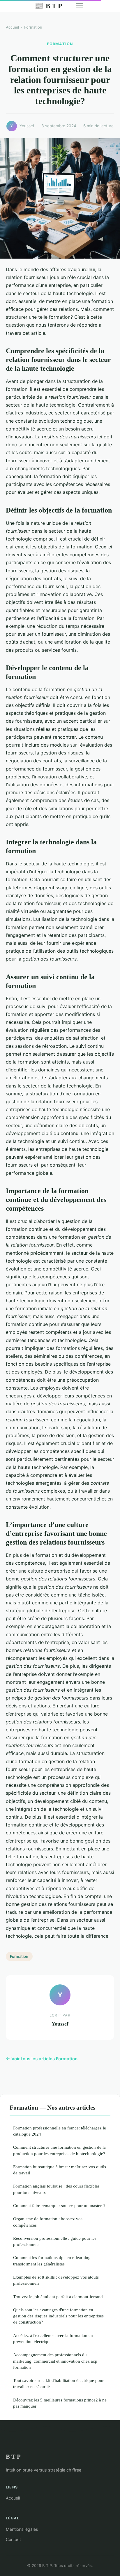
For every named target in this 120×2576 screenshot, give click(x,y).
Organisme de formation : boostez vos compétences (48, 2222)
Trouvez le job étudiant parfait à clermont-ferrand (58, 2297)
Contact (13, 2539)
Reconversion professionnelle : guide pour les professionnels (55, 2241)
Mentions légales (22, 2529)
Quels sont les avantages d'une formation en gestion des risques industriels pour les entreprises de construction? (58, 2316)
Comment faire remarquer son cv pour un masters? (59, 2205)
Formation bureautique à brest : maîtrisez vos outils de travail (60, 2170)
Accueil (12, 27)
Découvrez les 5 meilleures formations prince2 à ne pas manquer (60, 2403)
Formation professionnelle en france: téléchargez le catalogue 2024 (60, 2131)
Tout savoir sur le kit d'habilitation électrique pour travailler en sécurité (58, 2383)
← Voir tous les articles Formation (42, 2059)
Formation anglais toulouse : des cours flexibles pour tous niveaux (56, 2189)
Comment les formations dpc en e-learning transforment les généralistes (52, 2260)
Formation (33, 27)
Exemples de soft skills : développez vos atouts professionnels (56, 2280)
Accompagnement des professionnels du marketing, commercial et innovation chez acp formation (55, 2361)
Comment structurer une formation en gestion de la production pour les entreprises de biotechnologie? (59, 2150)
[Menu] (80, 6)
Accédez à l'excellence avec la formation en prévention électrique (53, 2338)
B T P (48, 6)
